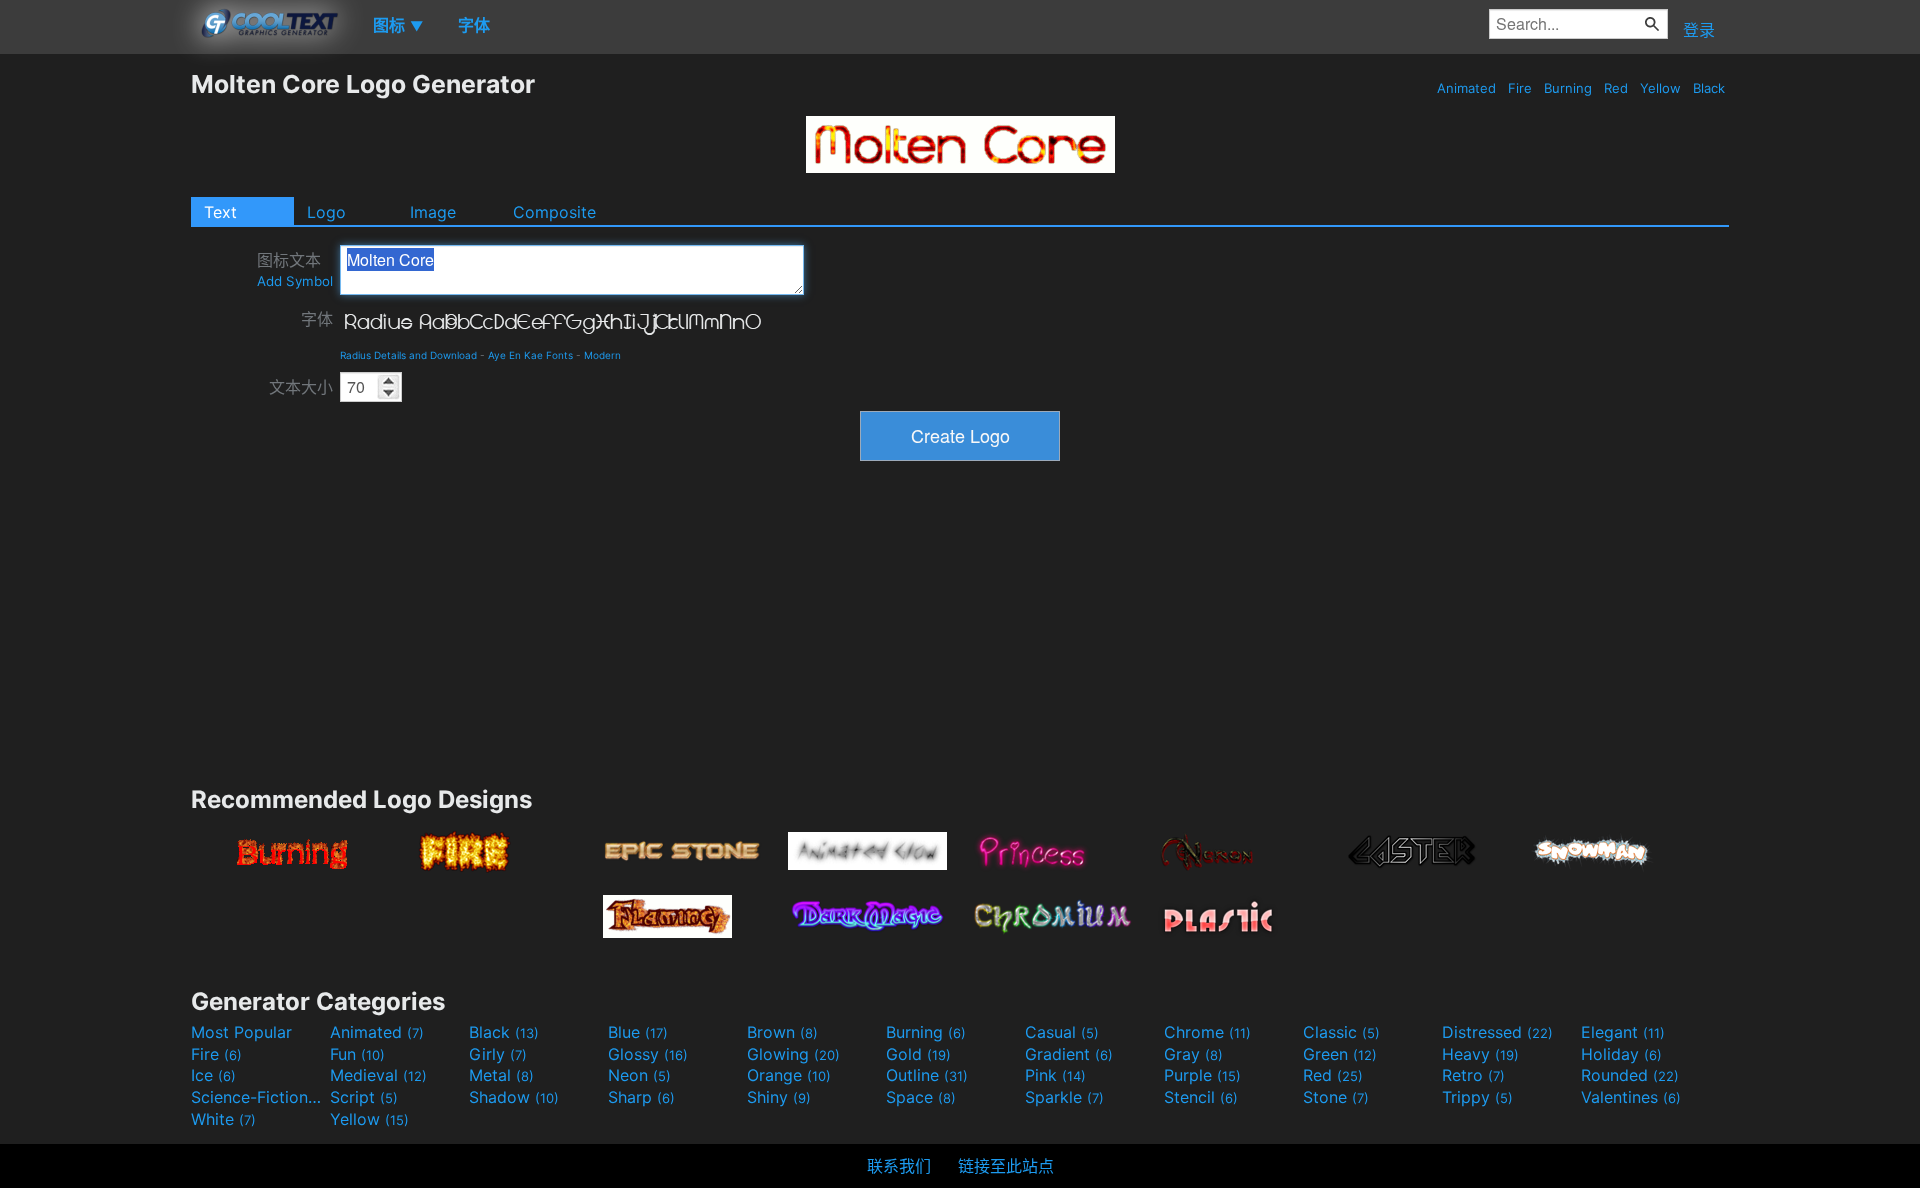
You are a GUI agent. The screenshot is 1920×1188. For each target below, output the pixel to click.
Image (433, 212)
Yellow (1660, 88)
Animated (1466, 88)
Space (921, 1097)
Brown (782, 1032)
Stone (1336, 1097)
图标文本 (295, 269)
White (223, 1119)
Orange (789, 1075)
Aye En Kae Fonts (530, 355)
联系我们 (899, 1166)
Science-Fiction (258, 1097)
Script (364, 1097)
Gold (918, 1054)
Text (220, 212)
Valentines (1631, 1097)
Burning (1568, 88)
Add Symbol (295, 281)
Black (1709, 88)
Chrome (1207, 1032)
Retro (1473, 1075)
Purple (1202, 1075)
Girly (498, 1054)
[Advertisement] (95, 369)
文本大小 (301, 387)
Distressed (1497, 1032)
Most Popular (241, 1032)
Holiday (1621, 1054)
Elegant (1623, 1032)
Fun (357, 1054)
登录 (1699, 30)
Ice (213, 1075)
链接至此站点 (1006, 1166)
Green (1340, 1054)
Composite (554, 212)
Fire (1520, 88)
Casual (1062, 1032)
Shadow (514, 1097)
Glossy (648, 1054)
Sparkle (1064, 1097)
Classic (1341, 1032)
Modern (602, 355)
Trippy (1477, 1097)
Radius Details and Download (408, 355)
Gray (1193, 1054)
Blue (638, 1032)
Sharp (641, 1097)
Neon (639, 1075)
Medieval (378, 1075)
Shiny (779, 1097)
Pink (1055, 1075)
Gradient (1069, 1054)
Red (1616, 88)
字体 (317, 319)
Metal (501, 1075)
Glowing (793, 1054)
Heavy (1480, 1054)
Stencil (1201, 1097)
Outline (927, 1075)
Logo (326, 212)
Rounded (1630, 1075)
